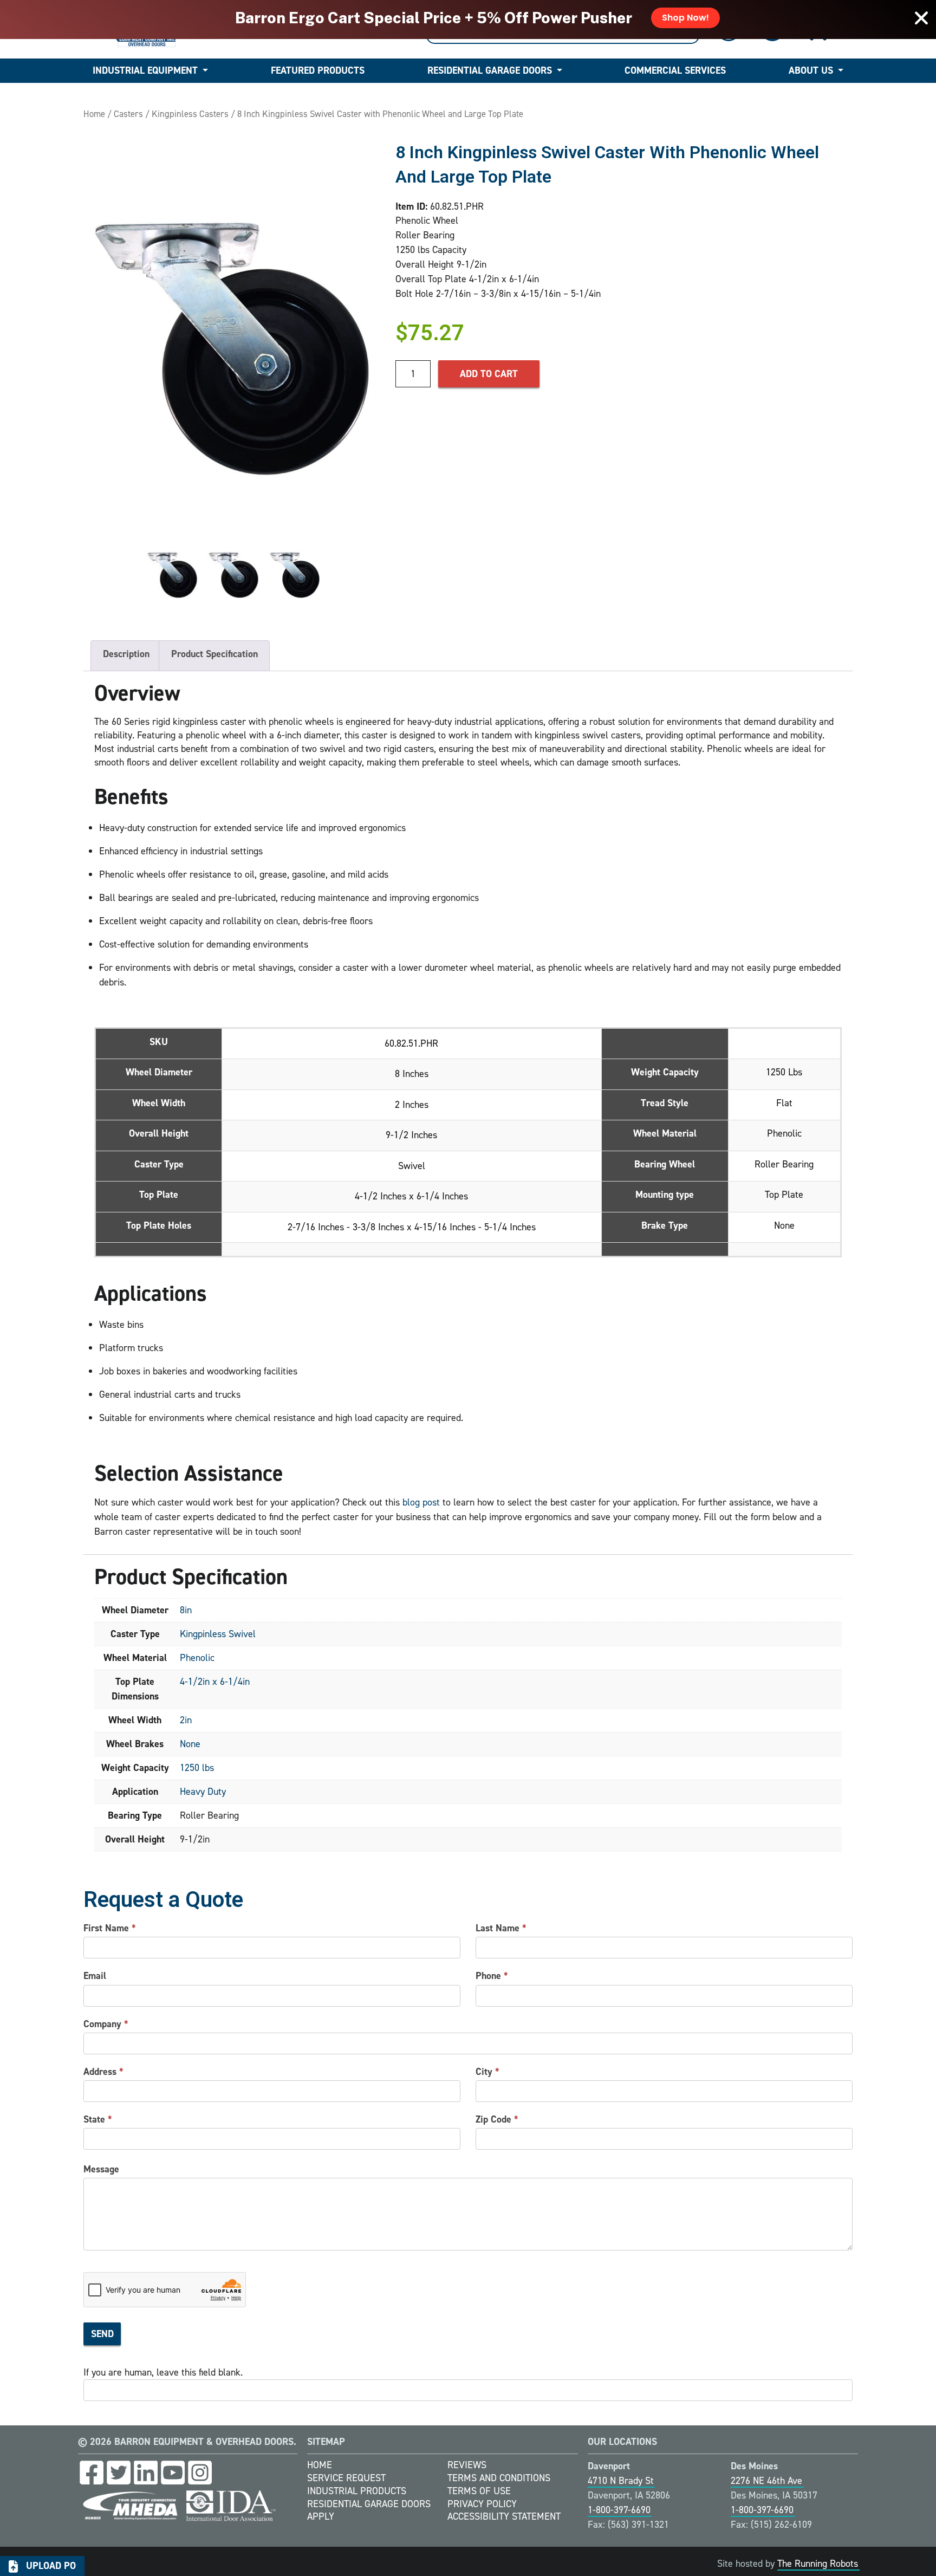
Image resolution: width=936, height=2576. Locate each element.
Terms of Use (479, 2491)
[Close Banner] (921, 18)
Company (106, 2024)
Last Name (501, 1928)
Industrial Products (357, 2491)
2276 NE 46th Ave (766, 2481)
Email (95, 1976)
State (98, 2119)
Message (101, 2169)
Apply (321, 2516)
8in (186, 1610)
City (487, 2072)
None (190, 1744)
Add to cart (489, 374)
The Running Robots (818, 2564)
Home (94, 114)
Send (102, 2334)
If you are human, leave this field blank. (163, 2372)
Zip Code (497, 2119)
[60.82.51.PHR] (234, 341)
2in (186, 1720)
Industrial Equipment (145, 70)
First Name (110, 1928)
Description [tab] (126, 654)
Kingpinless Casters (190, 114)
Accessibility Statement (504, 2516)
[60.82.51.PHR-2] (234, 575)
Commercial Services (675, 70)
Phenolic (197, 1658)
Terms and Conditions (499, 2478)
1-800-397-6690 (619, 2510)
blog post (421, 1502)
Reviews (467, 2465)
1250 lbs (197, 1768)
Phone (492, 1976)
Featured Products (318, 70)
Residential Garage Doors (490, 70)
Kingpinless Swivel (218, 1634)
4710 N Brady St (621, 2481)
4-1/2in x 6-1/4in (215, 1682)
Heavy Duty (203, 1792)
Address (103, 2072)
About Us (811, 70)
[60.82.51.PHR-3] (295, 575)
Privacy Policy (482, 2504)
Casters (128, 114)
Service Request (346, 2478)
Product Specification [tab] (214, 654)
